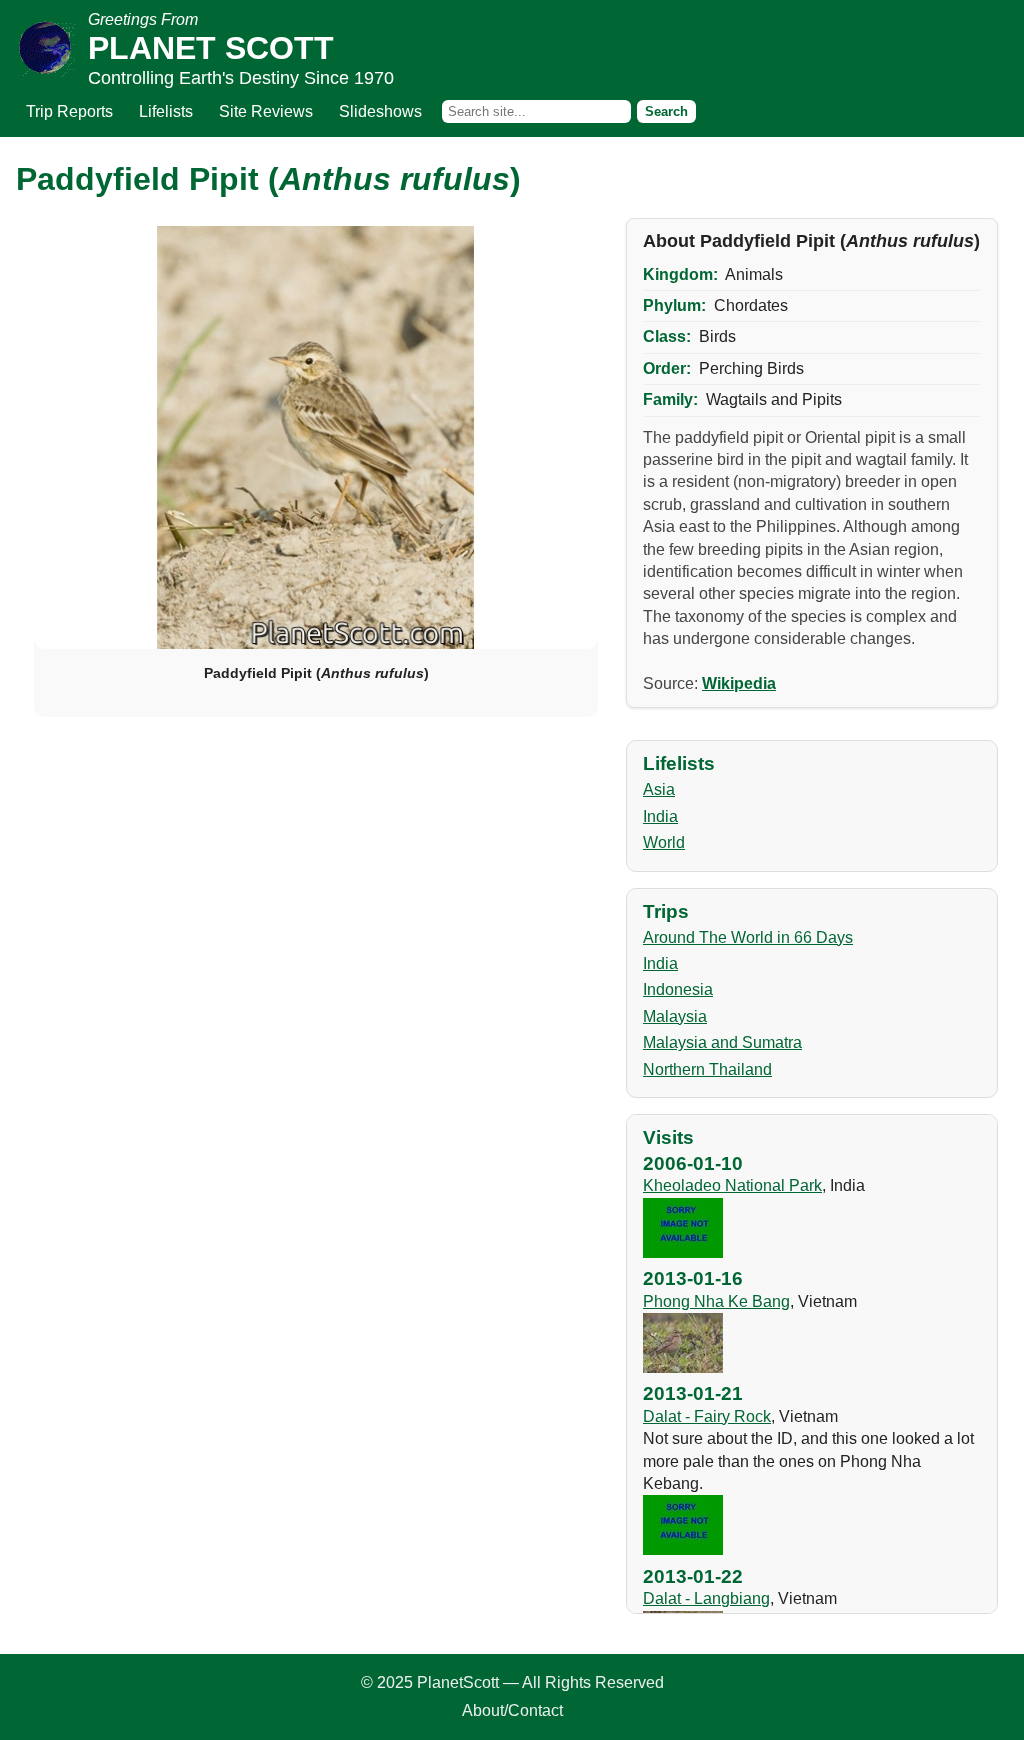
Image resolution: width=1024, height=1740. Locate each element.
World (664, 842)
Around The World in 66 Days (748, 937)
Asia (659, 789)
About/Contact (512, 1710)
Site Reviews (266, 111)
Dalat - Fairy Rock (707, 1416)
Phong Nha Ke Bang (716, 1301)
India (660, 816)
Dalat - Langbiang (706, 1598)
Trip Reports (69, 111)
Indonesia (678, 989)
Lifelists (166, 111)
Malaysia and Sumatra (722, 1042)
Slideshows (380, 111)
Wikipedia (739, 683)
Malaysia (675, 1016)
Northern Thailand (707, 1069)
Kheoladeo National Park (732, 1185)
